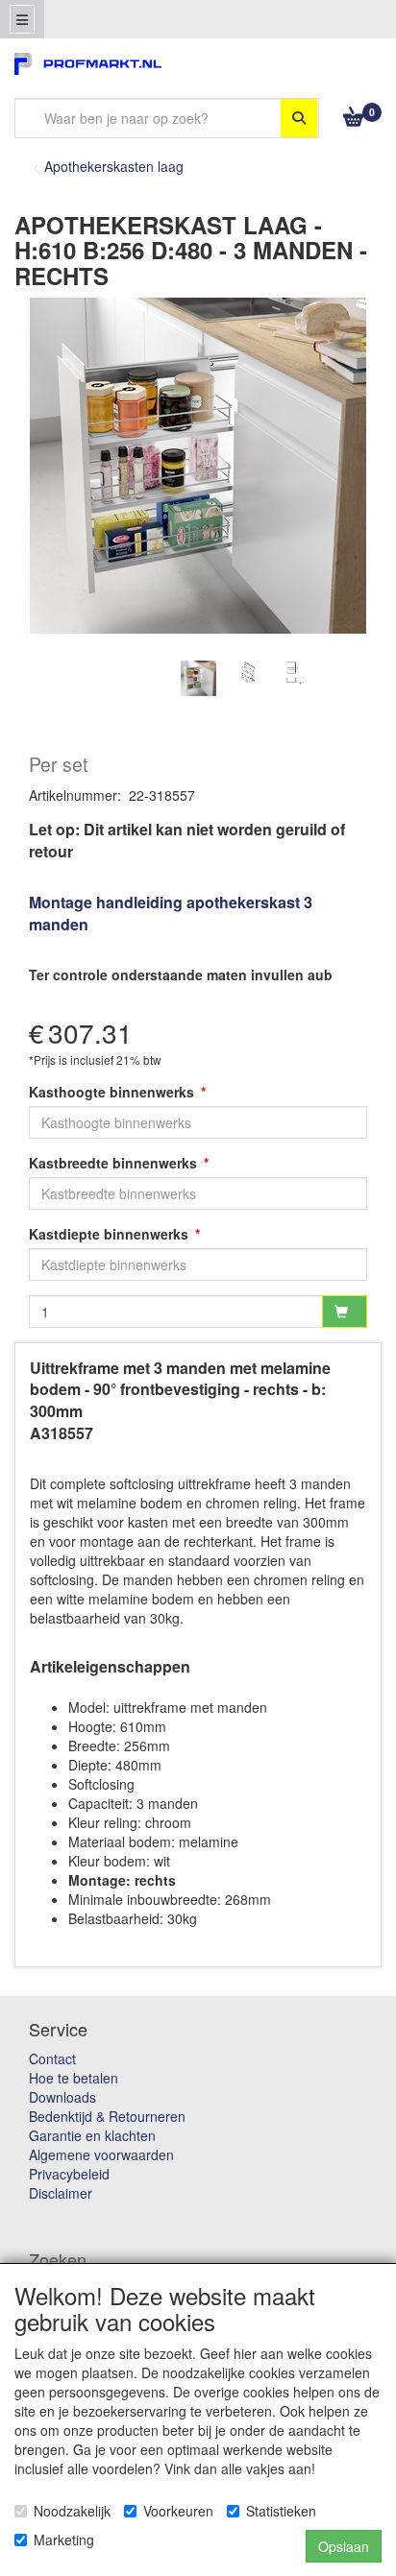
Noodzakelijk (72, 2511)
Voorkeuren (178, 2511)
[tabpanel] (198, 678)
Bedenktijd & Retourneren (107, 2116)
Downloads (62, 2097)
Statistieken (281, 2511)
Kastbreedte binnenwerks (113, 1163)
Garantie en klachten (92, 2135)
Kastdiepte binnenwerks (109, 1234)
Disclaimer (61, 2193)
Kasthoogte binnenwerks (111, 1092)
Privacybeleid (69, 2174)
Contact (52, 2058)
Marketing (64, 2540)
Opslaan (344, 2546)
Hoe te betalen (74, 2078)
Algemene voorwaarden (101, 2155)
